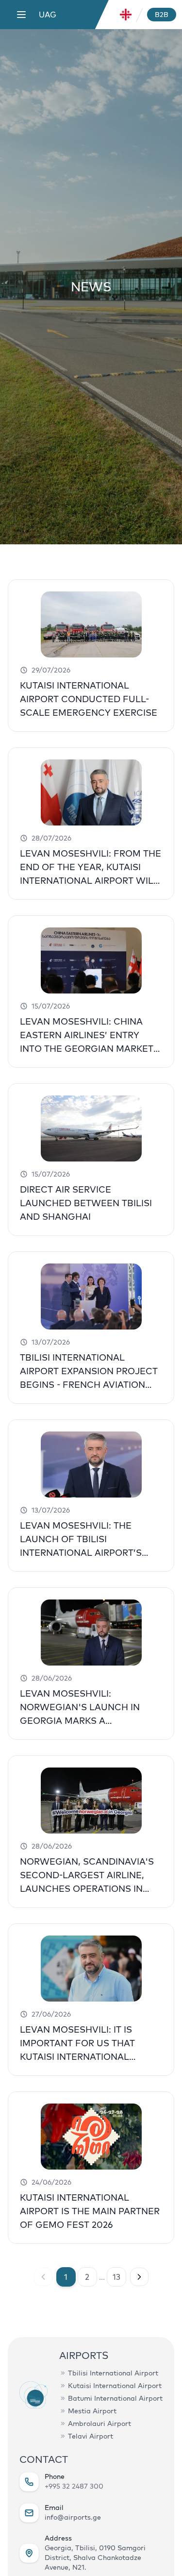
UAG (48, 15)
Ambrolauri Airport (99, 2424)
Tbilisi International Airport (113, 2373)
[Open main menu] (21, 15)
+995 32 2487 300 (74, 2486)
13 (116, 2277)
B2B (162, 15)
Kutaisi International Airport (115, 2386)
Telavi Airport (91, 2436)
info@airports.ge (73, 2517)
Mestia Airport (92, 2411)
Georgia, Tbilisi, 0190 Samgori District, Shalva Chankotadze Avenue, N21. (95, 2558)
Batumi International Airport (115, 2398)
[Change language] (126, 15)
